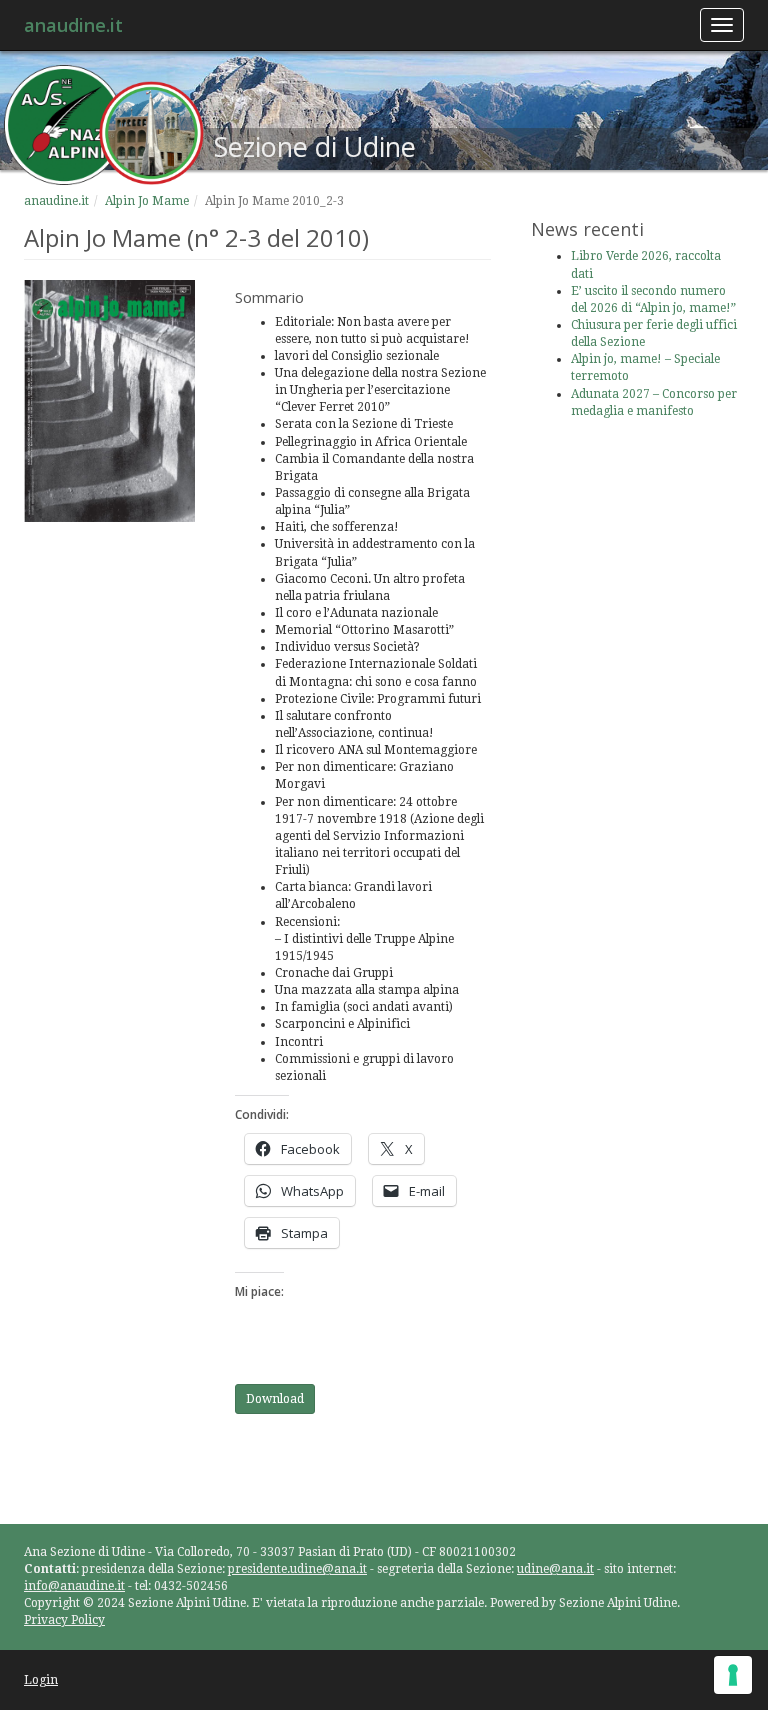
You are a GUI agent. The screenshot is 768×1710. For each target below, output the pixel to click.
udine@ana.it (555, 1569)
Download (275, 1399)
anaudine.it (73, 25)
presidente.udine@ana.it (297, 1569)
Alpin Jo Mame (147, 201)
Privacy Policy (64, 1620)
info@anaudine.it (74, 1586)
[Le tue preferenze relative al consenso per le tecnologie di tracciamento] (733, 1675)
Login (41, 1680)
